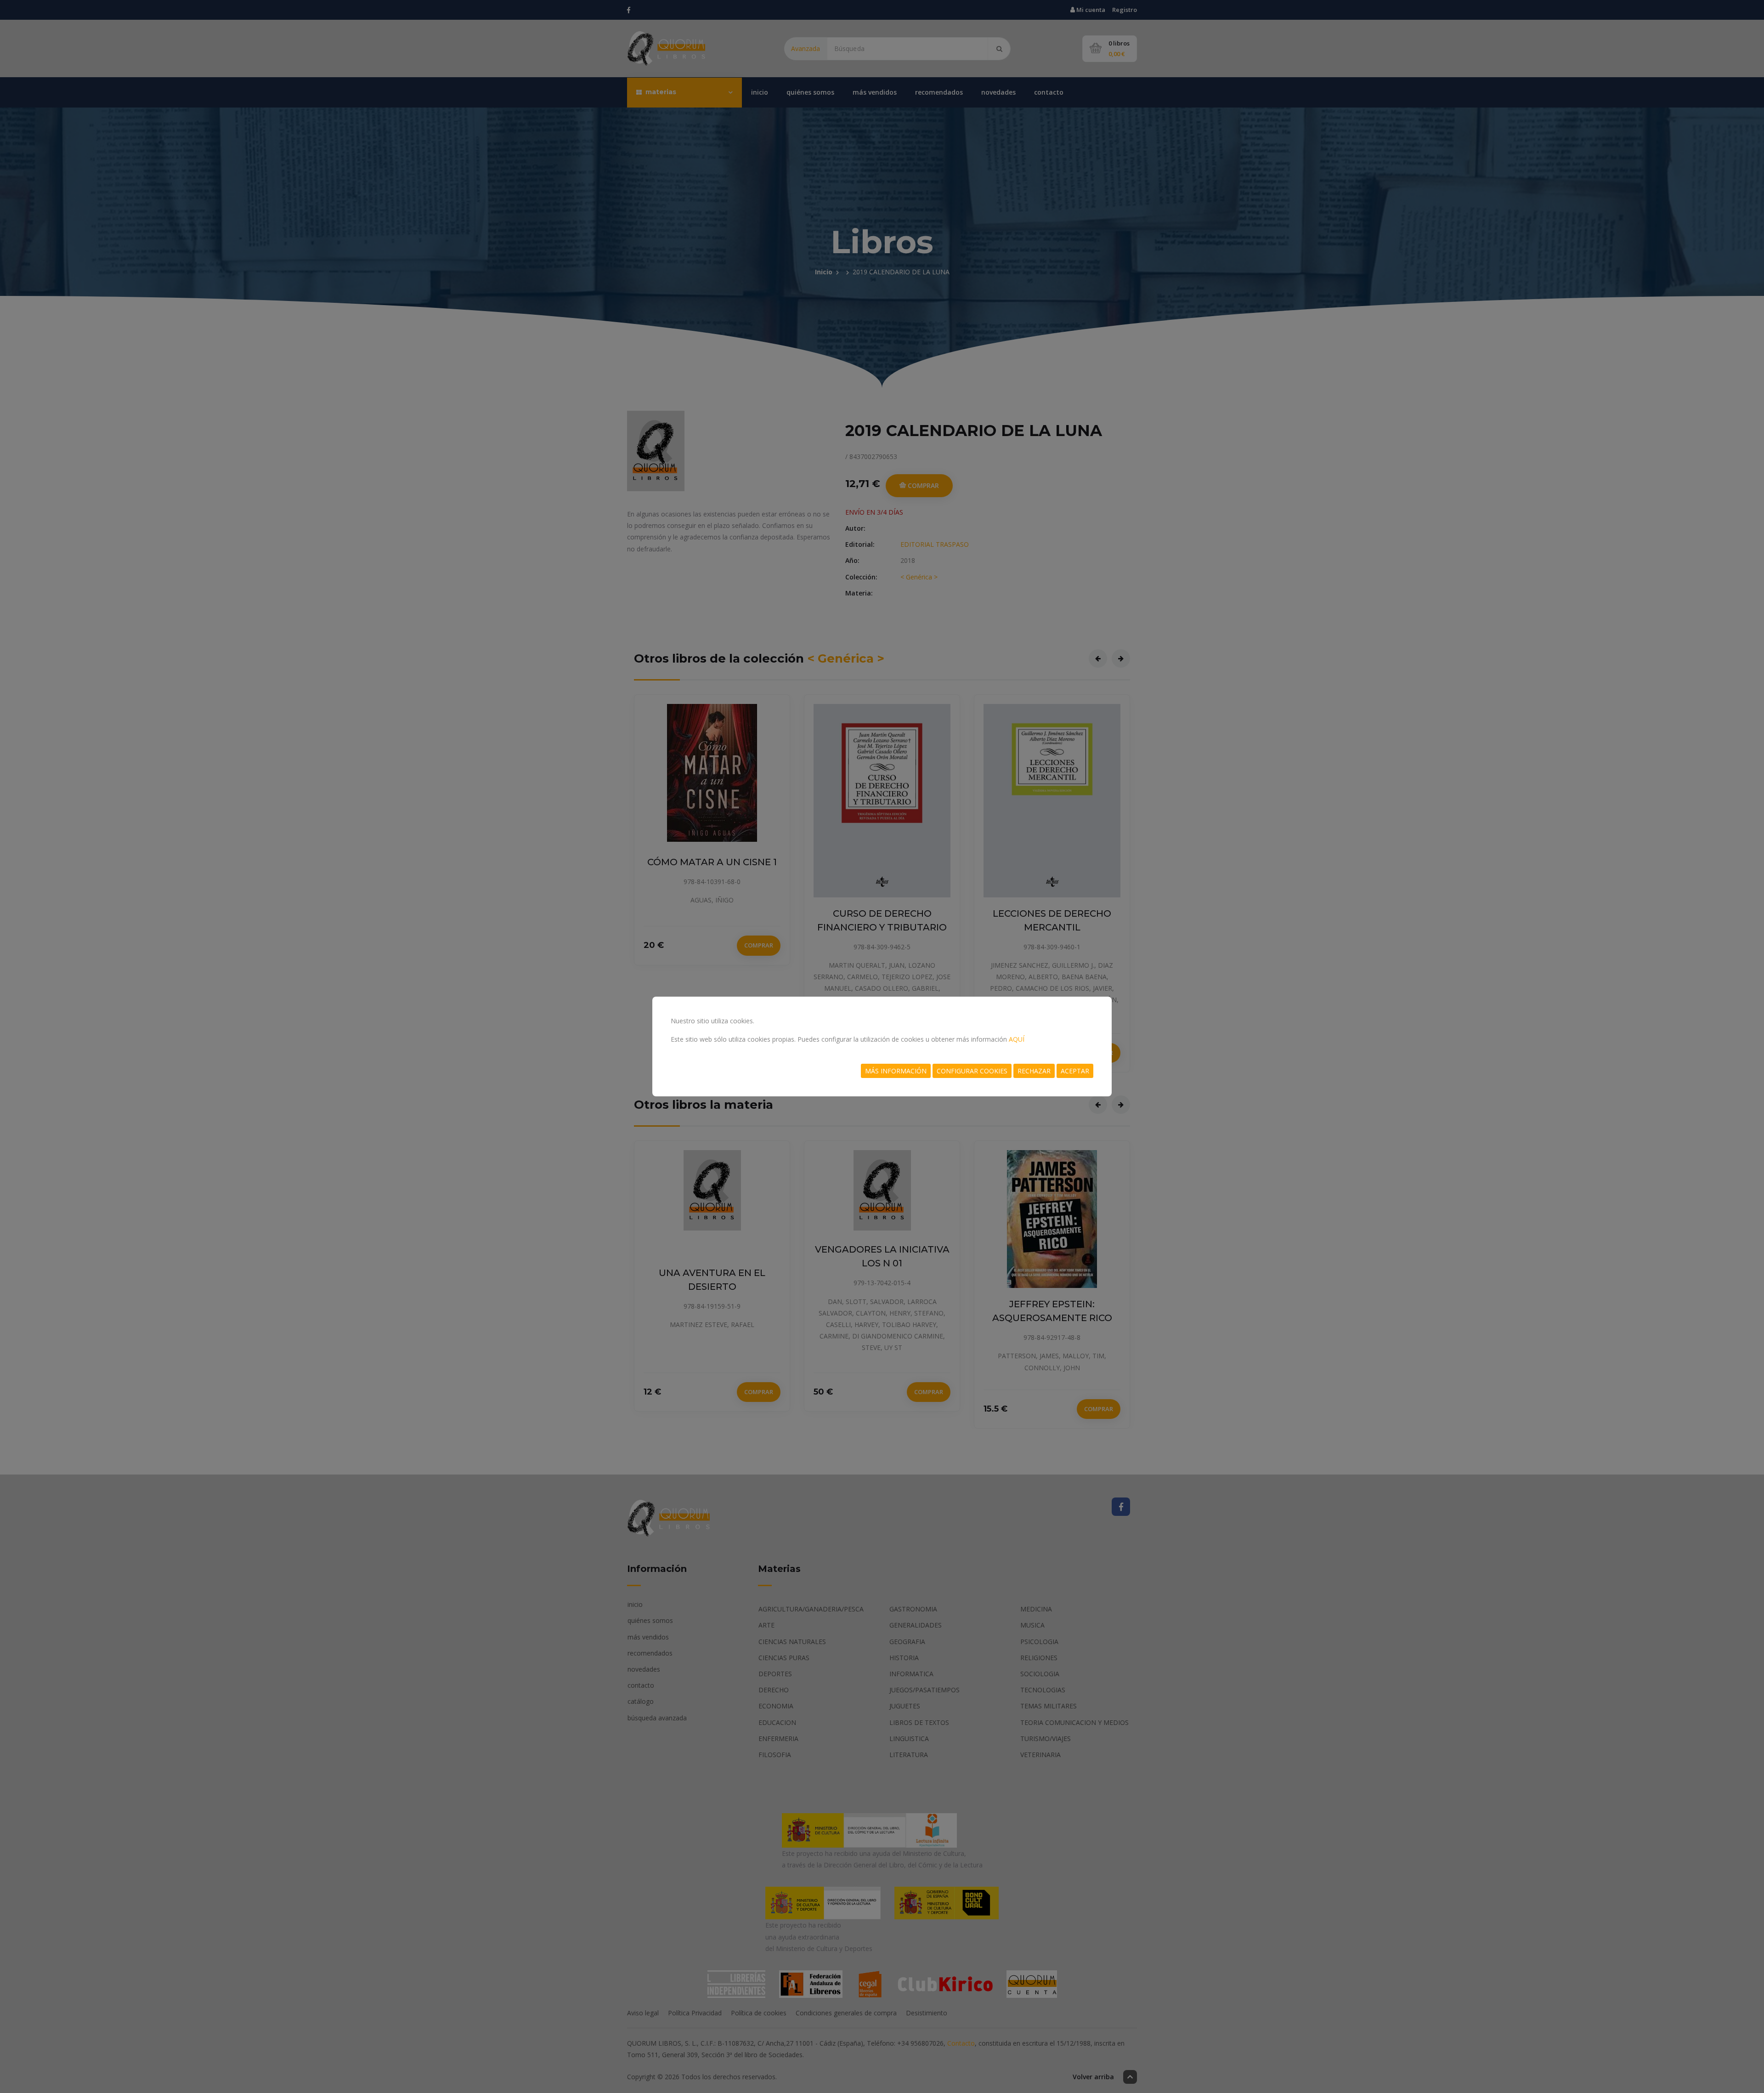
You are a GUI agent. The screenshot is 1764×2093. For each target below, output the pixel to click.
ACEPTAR (1075, 1071)
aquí (1017, 1039)
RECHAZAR (1034, 1071)
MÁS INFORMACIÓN (896, 1071)
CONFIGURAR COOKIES (972, 1071)
